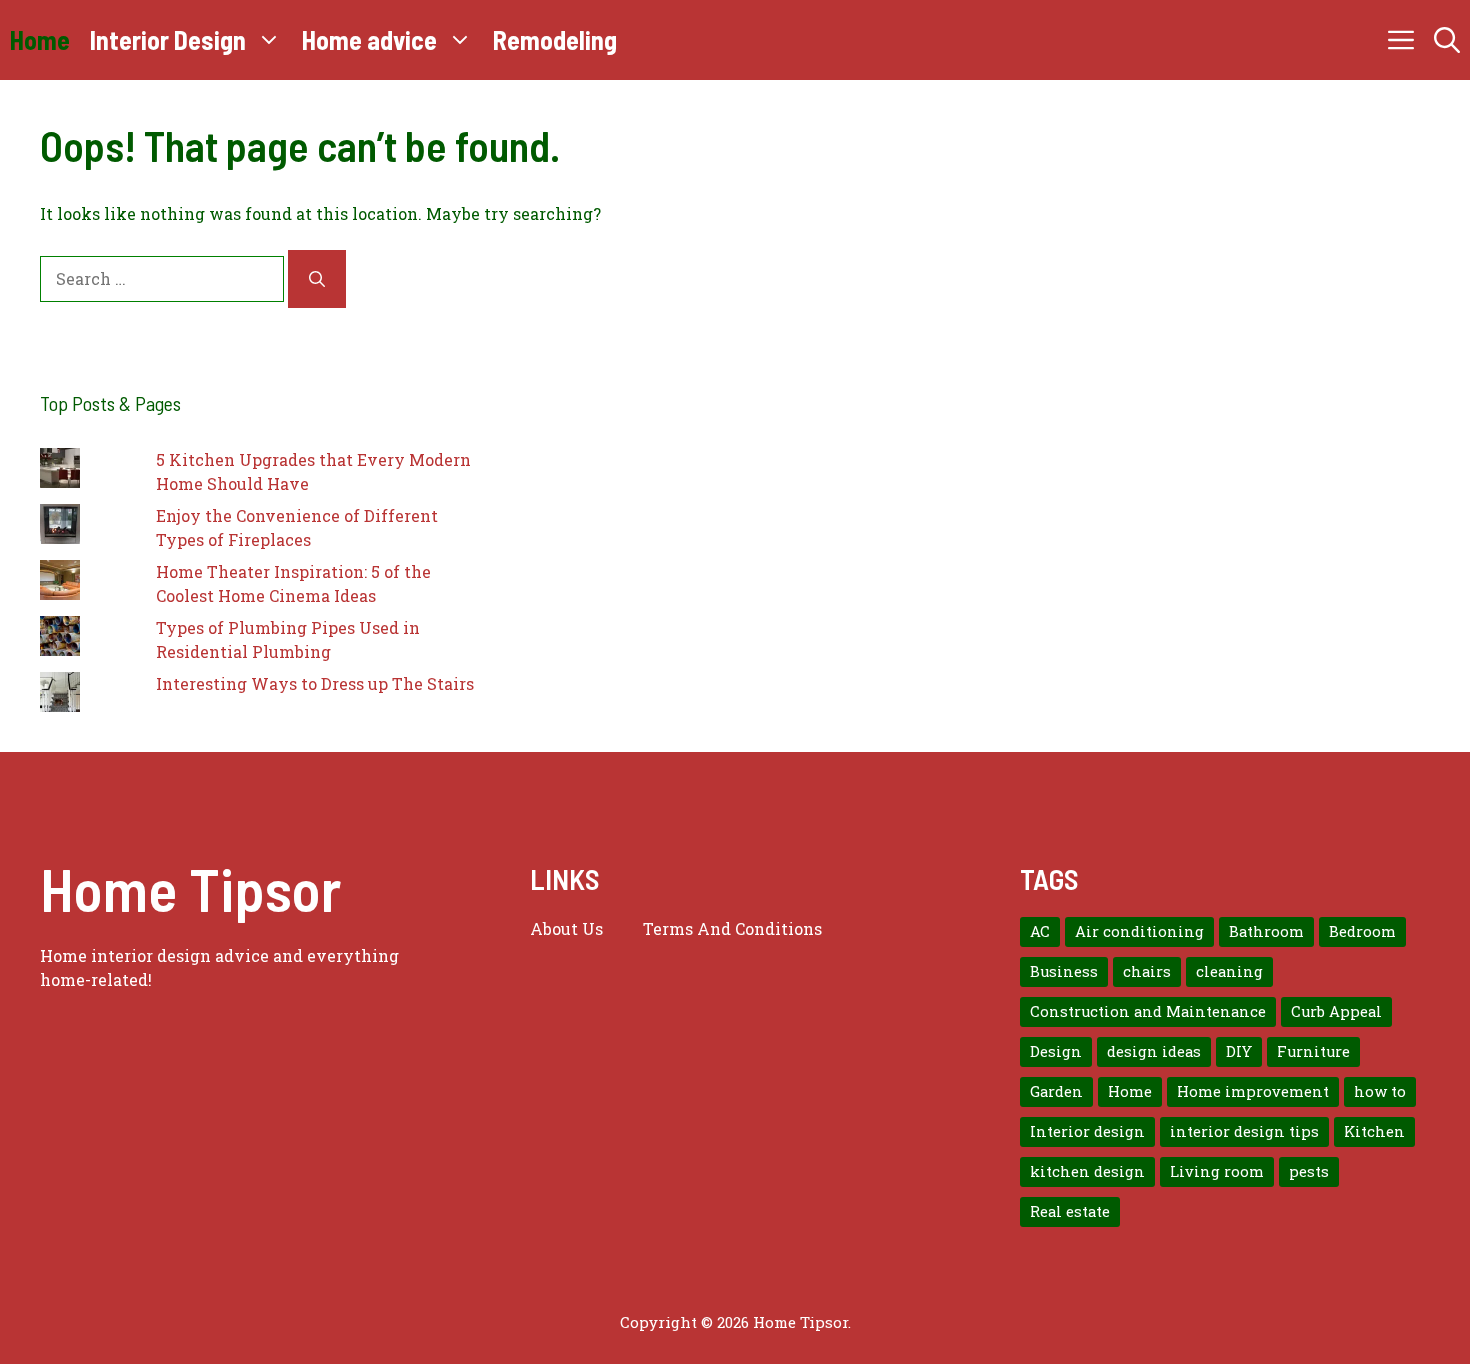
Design (1056, 1051)
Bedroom (1362, 931)
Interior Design (168, 39)
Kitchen (1374, 1131)
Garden (1056, 1091)
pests (1309, 1171)
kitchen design (1087, 1171)
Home (40, 39)
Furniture (1313, 1051)
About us (566, 928)
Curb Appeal (1336, 1011)
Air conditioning (1139, 931)
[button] (1447, 40)
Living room (1217, 1171)
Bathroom (1266, 931)
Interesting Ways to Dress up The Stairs (315, 683)
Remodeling (555, 39)
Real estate (1070, 1211)
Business (1064, 971)
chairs (1147, 971)
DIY (1239, 1051)
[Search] (317, 279)
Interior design (1087, 1131)
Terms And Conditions (732, 928)
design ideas (1154, 1051)
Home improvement (1253, 1091)
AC (1040, 931)
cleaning (1229, 971)
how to (1380, 1091)
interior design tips (1244, 1131)
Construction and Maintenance (1148, 1011)
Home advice (369, 39)
